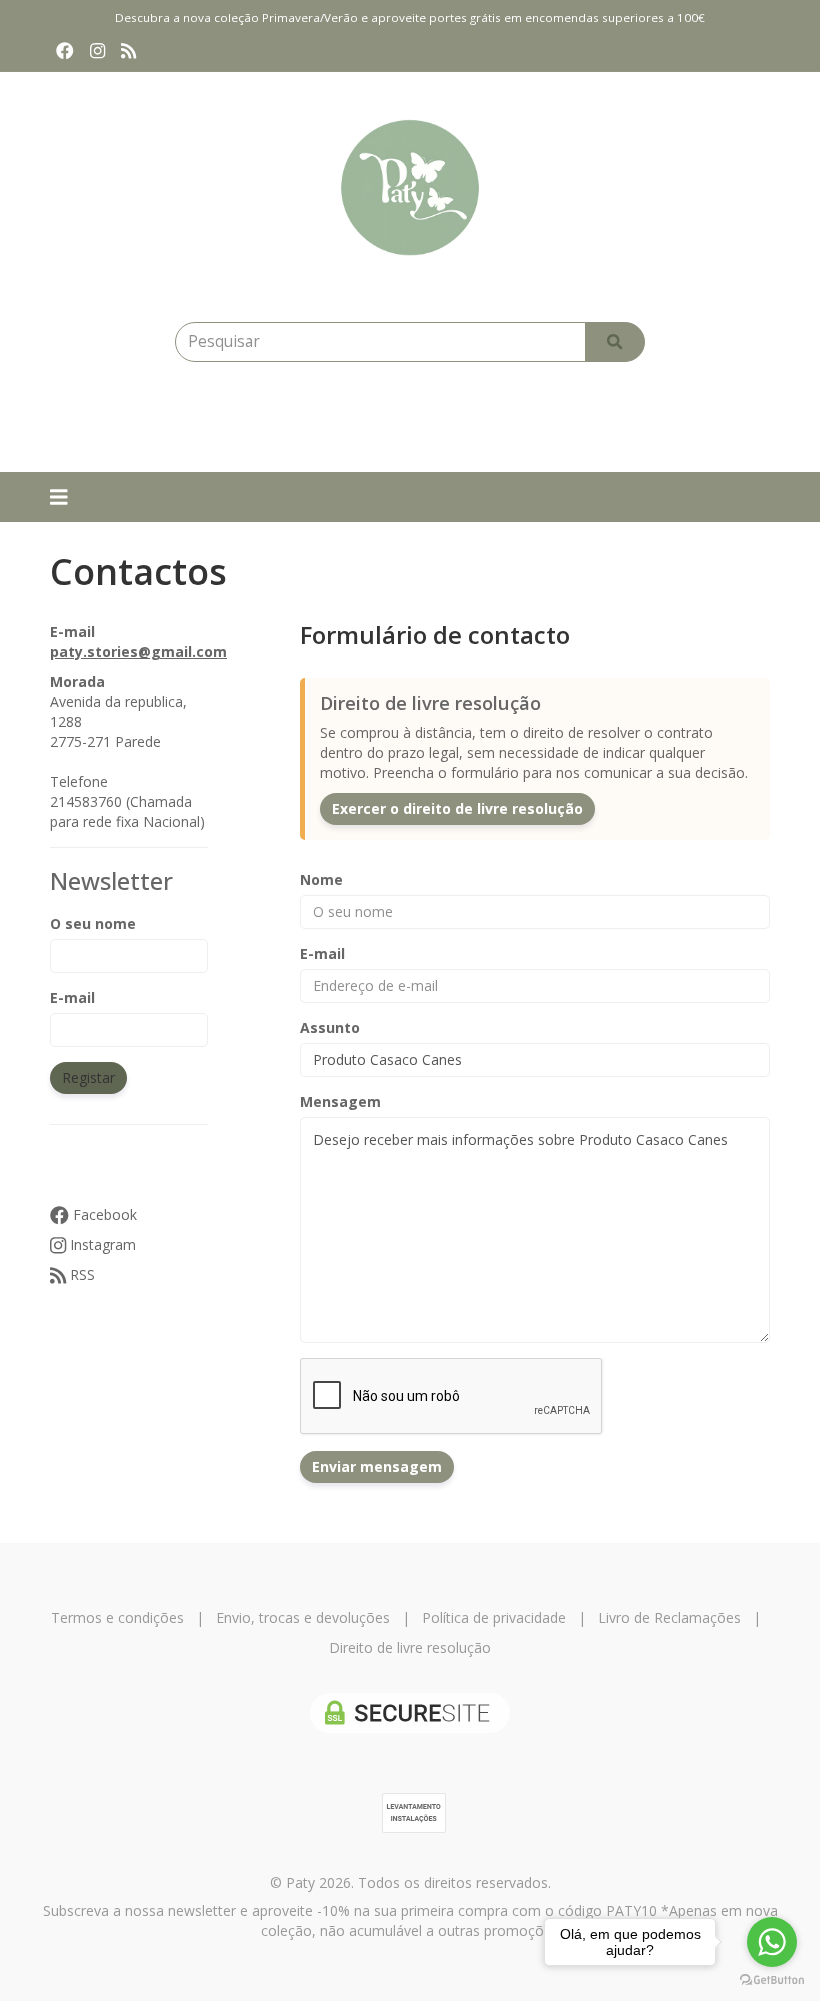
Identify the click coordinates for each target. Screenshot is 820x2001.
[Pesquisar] (615, 342)
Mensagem (340, 1101)
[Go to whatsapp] (772, 1942)
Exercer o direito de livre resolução (457, 808)
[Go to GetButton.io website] (772, 1980)
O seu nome (93, 923)
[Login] (325, 422)
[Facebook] (65, 51)
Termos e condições (117, 1617)
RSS (80, 1274)
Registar (88, 1077)
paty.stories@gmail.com (138, 651)
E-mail (72, 997)
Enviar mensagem (377, 1466)
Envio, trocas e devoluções (303, 1617)
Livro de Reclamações (669, 1617)
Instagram (101, 1244)
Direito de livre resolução (410, 1647)
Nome (321, 879)
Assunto (330, 1027)
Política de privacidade (494, 1617)
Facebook (103, 1214)
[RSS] (128, 51)
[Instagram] (97, 51)
